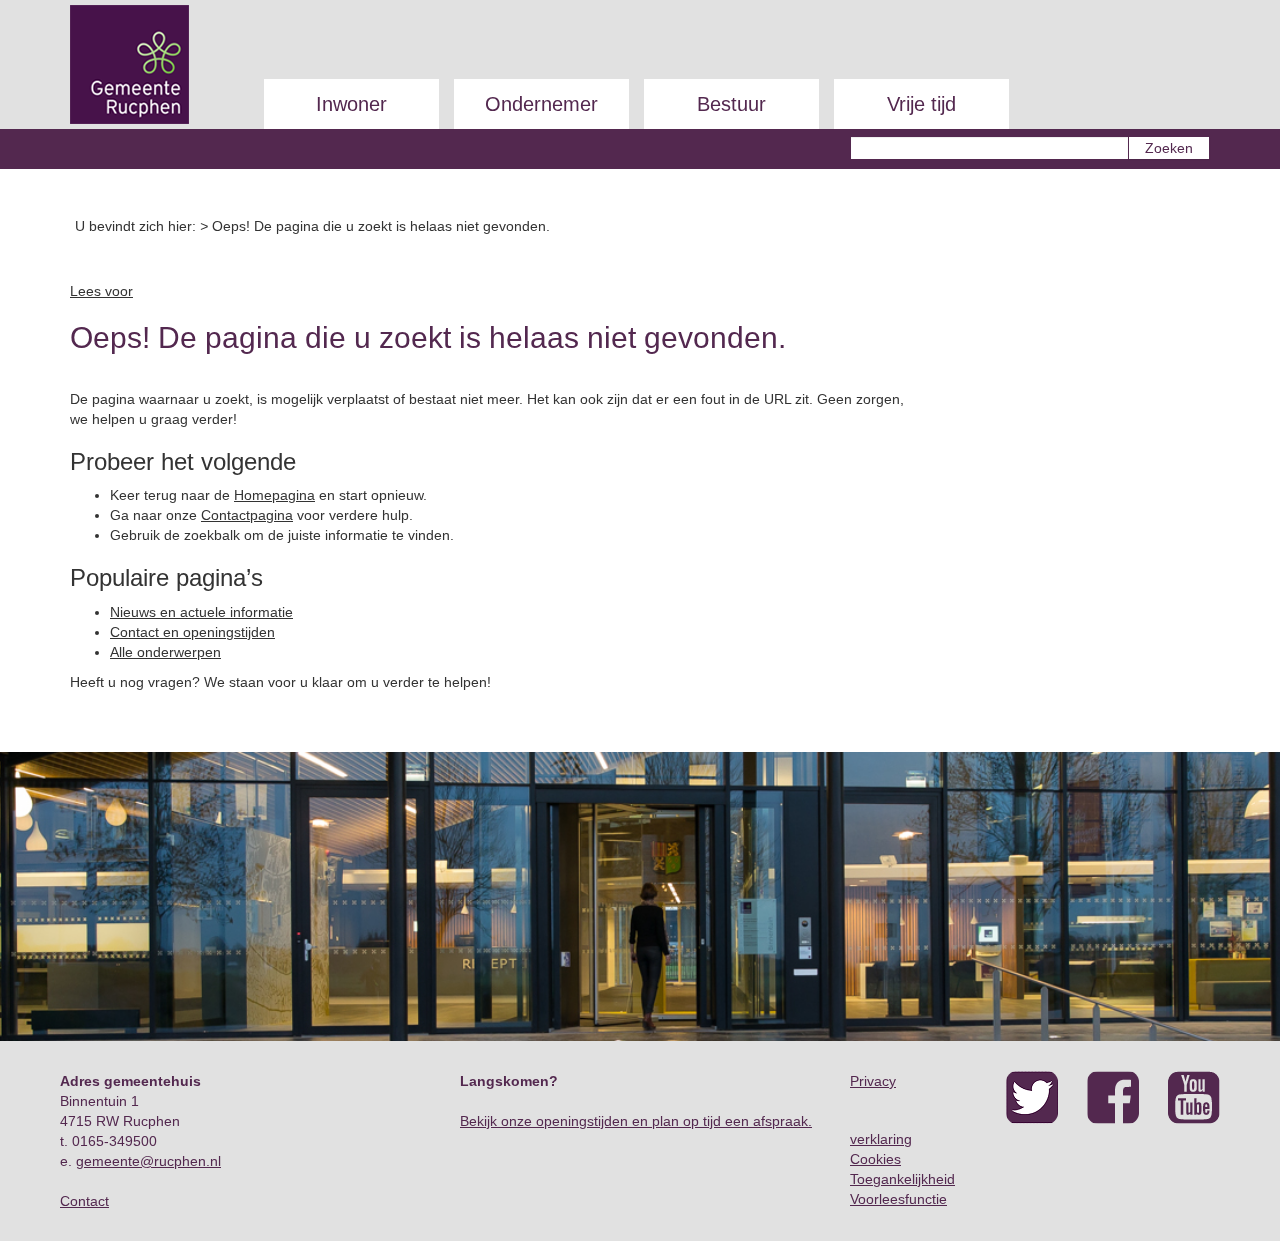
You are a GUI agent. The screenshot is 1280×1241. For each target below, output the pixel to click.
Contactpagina (247, 515)
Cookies (875, 1159)
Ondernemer (541, 104)
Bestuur (731, 104)
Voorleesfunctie (898, 1199)
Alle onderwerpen (165, 652)
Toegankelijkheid (902, 1179)
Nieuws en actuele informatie (201, 612)
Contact (84, 1201)
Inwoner (351, 104)
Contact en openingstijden (192, 632)
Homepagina (274, 495)
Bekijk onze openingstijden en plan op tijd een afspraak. (636, 1121)
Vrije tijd (921, 104)
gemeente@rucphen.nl (148, 1161)
